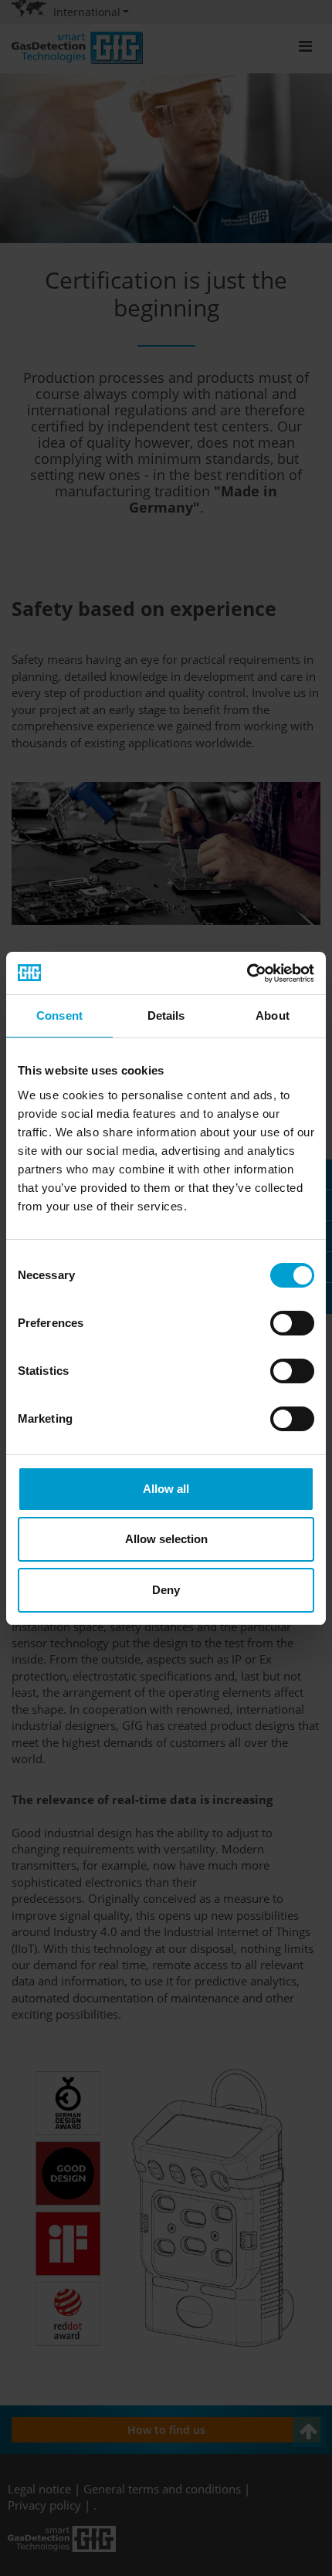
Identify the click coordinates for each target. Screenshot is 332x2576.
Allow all (166, 1489)
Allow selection (166, 1539)
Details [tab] (166, 1016)
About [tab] (273, 1016)
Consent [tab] (59, 1016)
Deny (166, 1590)
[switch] (292, 1323)
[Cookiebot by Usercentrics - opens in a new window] (247, 973)
